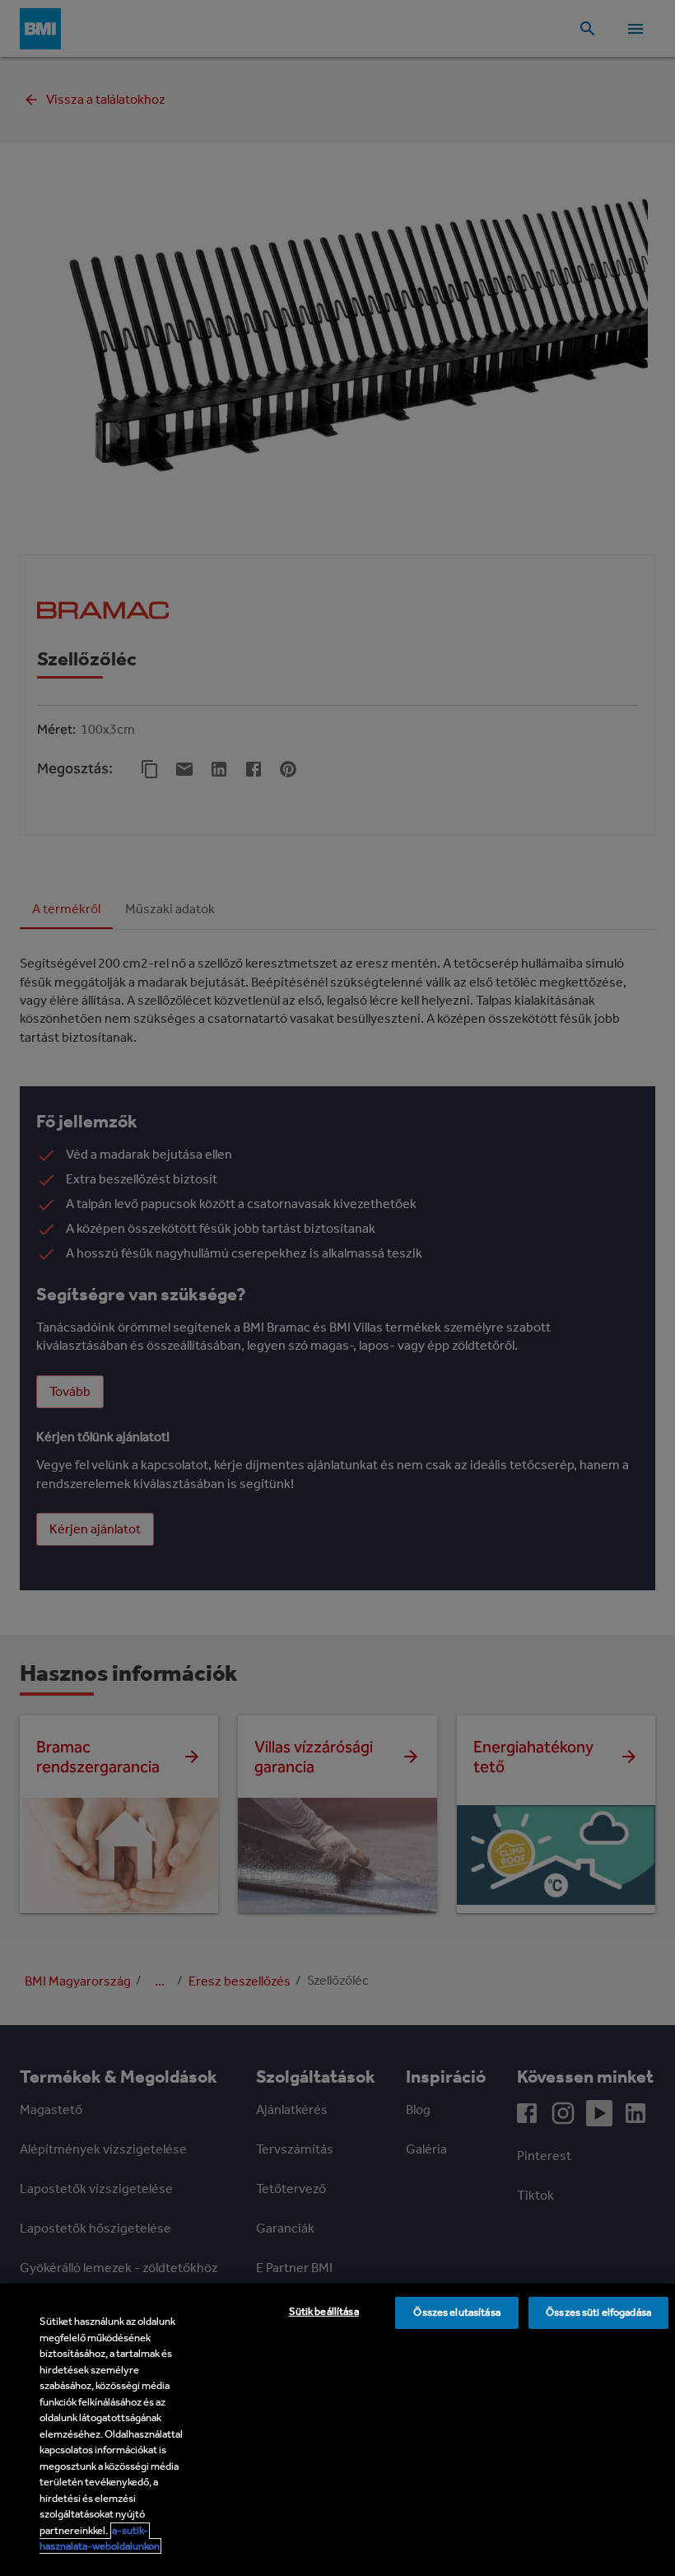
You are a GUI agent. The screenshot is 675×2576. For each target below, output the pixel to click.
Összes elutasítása (456, 2312)
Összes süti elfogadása (598, 2312)
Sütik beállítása (324, 2311)
